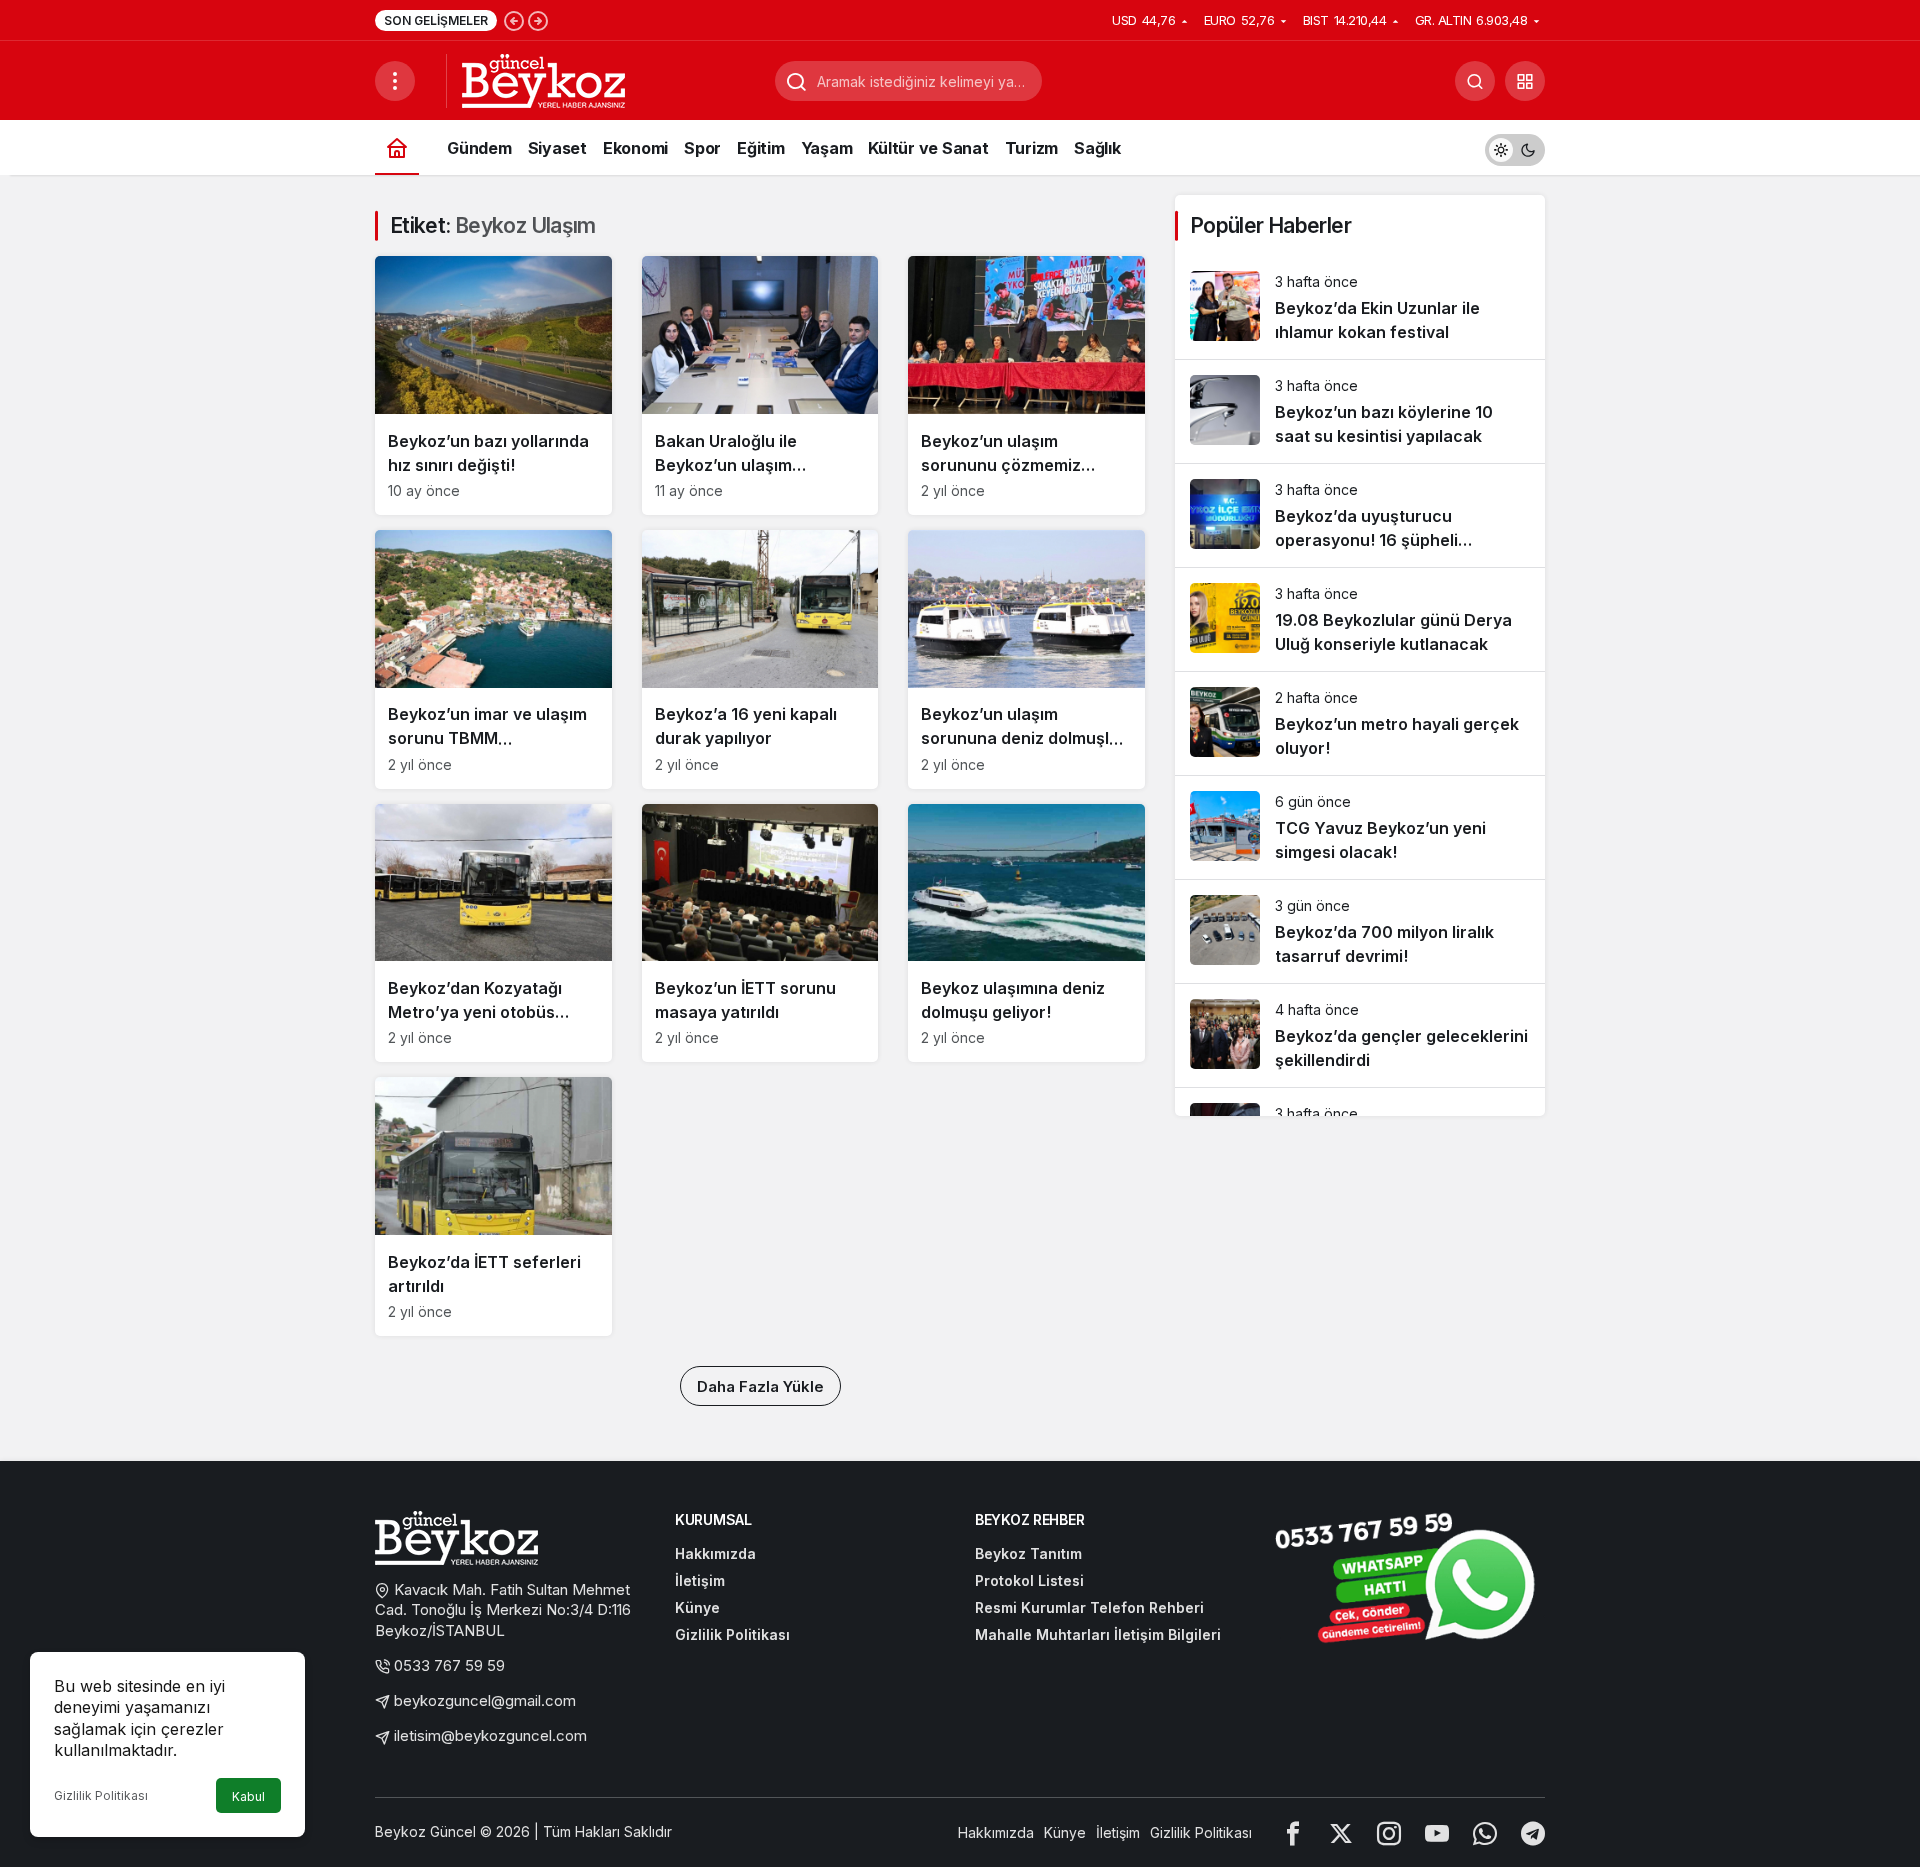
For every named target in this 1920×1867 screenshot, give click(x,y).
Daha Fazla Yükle (760, 1386)
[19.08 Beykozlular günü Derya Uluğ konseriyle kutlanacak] (1360, 619)
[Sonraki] (538, 20)
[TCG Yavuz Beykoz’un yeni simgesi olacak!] (1360, 827)
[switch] (1515, 147)
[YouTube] (1437, 1832)
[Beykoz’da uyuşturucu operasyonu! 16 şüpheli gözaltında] (1360, 515)
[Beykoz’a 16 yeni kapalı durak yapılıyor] (760, 659)
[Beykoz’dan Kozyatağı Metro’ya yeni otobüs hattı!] (493, 933)
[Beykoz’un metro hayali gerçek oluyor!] (1360, 723)
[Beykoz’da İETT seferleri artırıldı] (493, 1206)
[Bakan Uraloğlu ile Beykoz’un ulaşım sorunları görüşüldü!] (760, 385)
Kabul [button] (248, 1796)
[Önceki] (514, 20)
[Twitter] (1341, 1832)
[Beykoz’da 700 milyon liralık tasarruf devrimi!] (1360, 931)
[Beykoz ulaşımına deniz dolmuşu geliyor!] (1026, 933)
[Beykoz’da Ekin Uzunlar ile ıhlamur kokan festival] (1360, 307)
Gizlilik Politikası (101, 1795)
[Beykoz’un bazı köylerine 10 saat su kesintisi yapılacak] (1360, 411)
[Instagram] (1389, 1832)
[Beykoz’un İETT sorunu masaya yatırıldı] (760, 933)
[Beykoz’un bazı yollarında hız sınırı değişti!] (493, 385)
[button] (1525, 81)
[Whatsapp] (1485, 1832)
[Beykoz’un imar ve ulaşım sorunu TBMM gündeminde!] (493, 659)
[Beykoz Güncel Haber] (543, 79)
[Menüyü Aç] (395, 81)
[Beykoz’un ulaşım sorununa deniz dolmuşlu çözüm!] (1026, 659)
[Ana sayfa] (397, 147)
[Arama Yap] (1475, 81)
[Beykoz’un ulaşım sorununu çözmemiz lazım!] (1026, 385)
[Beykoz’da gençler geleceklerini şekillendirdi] (1360, 1035)
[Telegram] (1533, 1832)
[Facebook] (1293, 1832)
